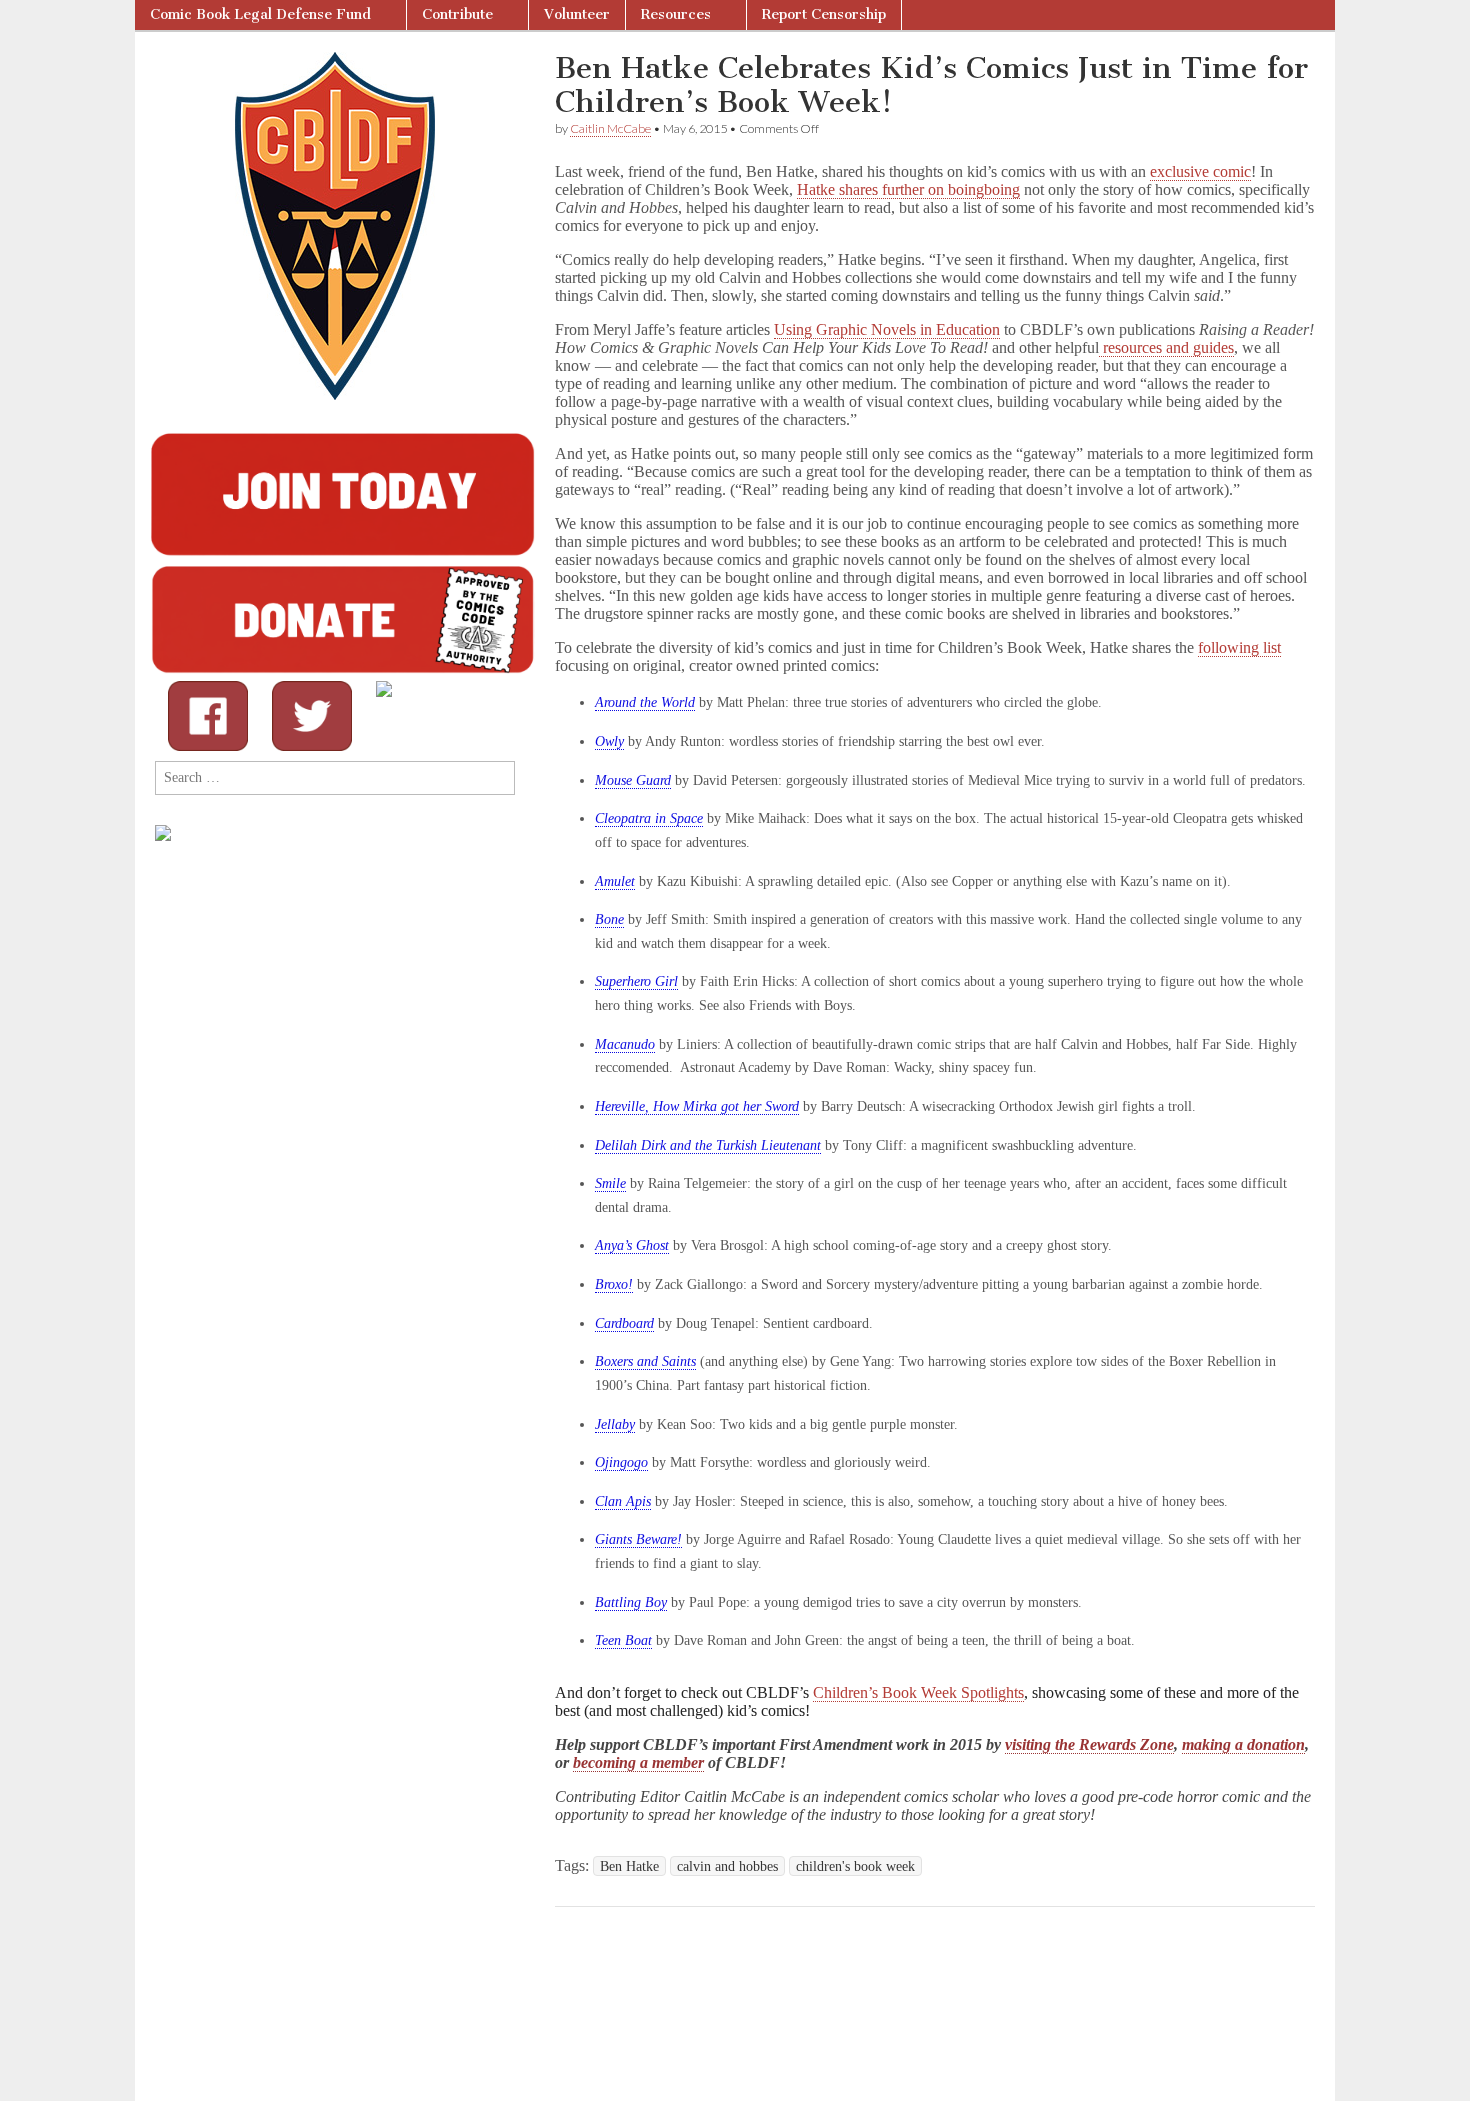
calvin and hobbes (727, 1866)
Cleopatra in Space (649, 818)
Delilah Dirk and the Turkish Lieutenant (708, 1145)
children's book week (855, 1866)
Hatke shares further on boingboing (908, 189)
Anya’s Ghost (632, 1245)
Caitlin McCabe (610, 128)
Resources (676, 14)
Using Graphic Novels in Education (887, 329)
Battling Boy (631, 1602)
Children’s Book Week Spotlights (918, 1692)
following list (1239, 647)
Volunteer (577, 14)
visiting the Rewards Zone (1089, 1744)
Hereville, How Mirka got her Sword (697, 1106)
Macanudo (625, 1044)
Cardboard (624, 1323)
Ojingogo (621, 1462)
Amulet (615, 881)
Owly (609, 741)
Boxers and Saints (645, 1361)
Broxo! (614, 1284)
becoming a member (638, 1762)
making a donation (1243, 1744)
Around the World (645, 702)
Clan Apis (623, 1501)
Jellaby (615, 1424)
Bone (609, 919)
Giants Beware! (638, 1539)
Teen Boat (623, 1640)
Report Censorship (824, 14)
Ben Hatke (629, 1866)
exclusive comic (1200, 171)
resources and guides (1166, 347)
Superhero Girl (636, 981)
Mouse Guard (633, 780)
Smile (610, 1183)
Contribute (457, 14)
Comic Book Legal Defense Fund (260, 14)
